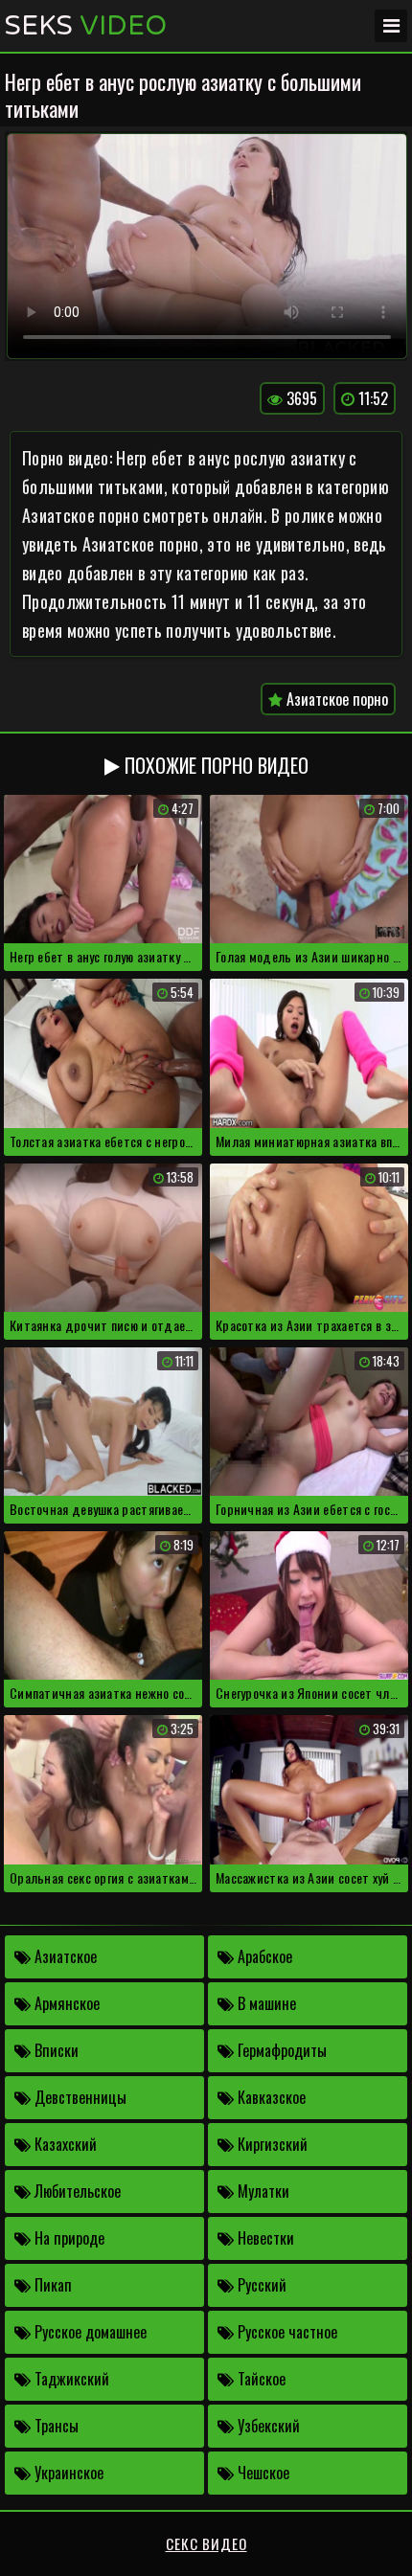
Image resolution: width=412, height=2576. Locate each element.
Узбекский (267, 2426)
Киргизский (271, 2144)
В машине (265, 2003)
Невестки (264, 2238)
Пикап (51, 2285)
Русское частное (286, 2332)
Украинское (67, 2473)
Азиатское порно (335, 699)
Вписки (55, 2050)
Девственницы (79, 2097)
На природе (68, 2238)
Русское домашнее (89, 2332)
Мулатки (262, 2191)
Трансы (55, 2426)
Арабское (263, 1956)
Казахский (64, 2144)
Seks (86, 26)
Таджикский (70, 2379)
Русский (260, 2285)
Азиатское (64, 1956)
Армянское (65, 2003)
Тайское (260, 2379)
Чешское (262, 2473)
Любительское (76, 2191)
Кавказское (270, 2097)
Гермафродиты (280, 2050)
